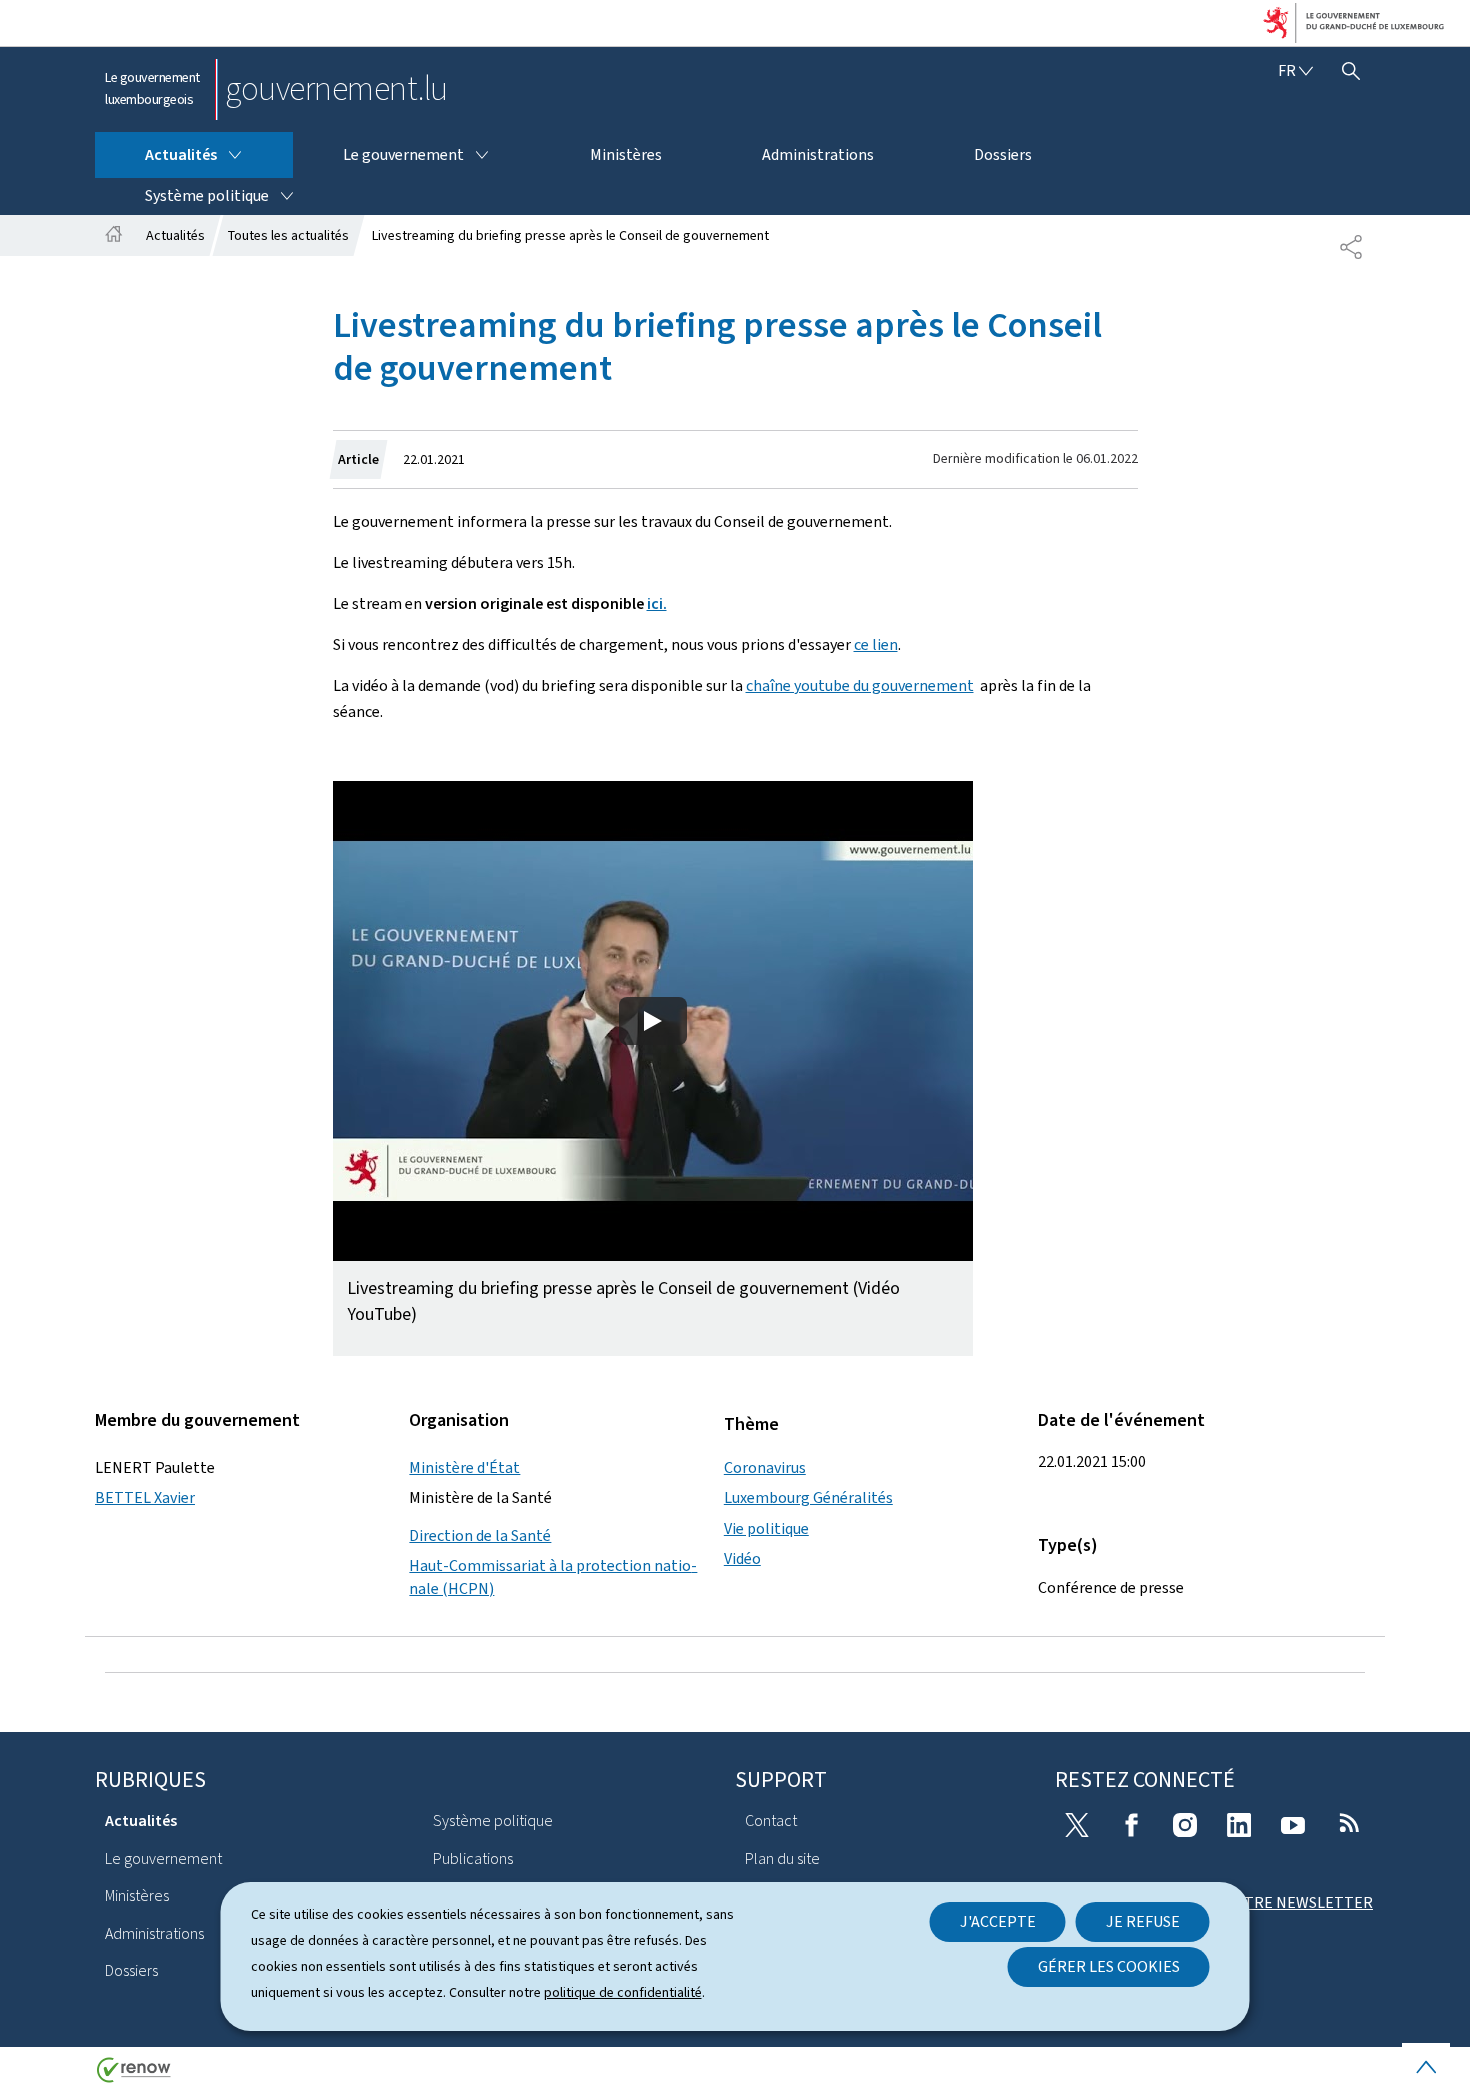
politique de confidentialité (623, 1992)
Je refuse (1143, 1921)
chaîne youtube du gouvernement (860, 685)
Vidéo (742, 1558)
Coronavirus (765, 1467)
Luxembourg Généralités (808, 1497)
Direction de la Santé (480, 1535)
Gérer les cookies (1109, 1966)
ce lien (876, 644)
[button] (653, 1068)
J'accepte (998, 1921)
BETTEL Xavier (145, 1497)
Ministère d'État (464, 1467)
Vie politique (766, 1528)
